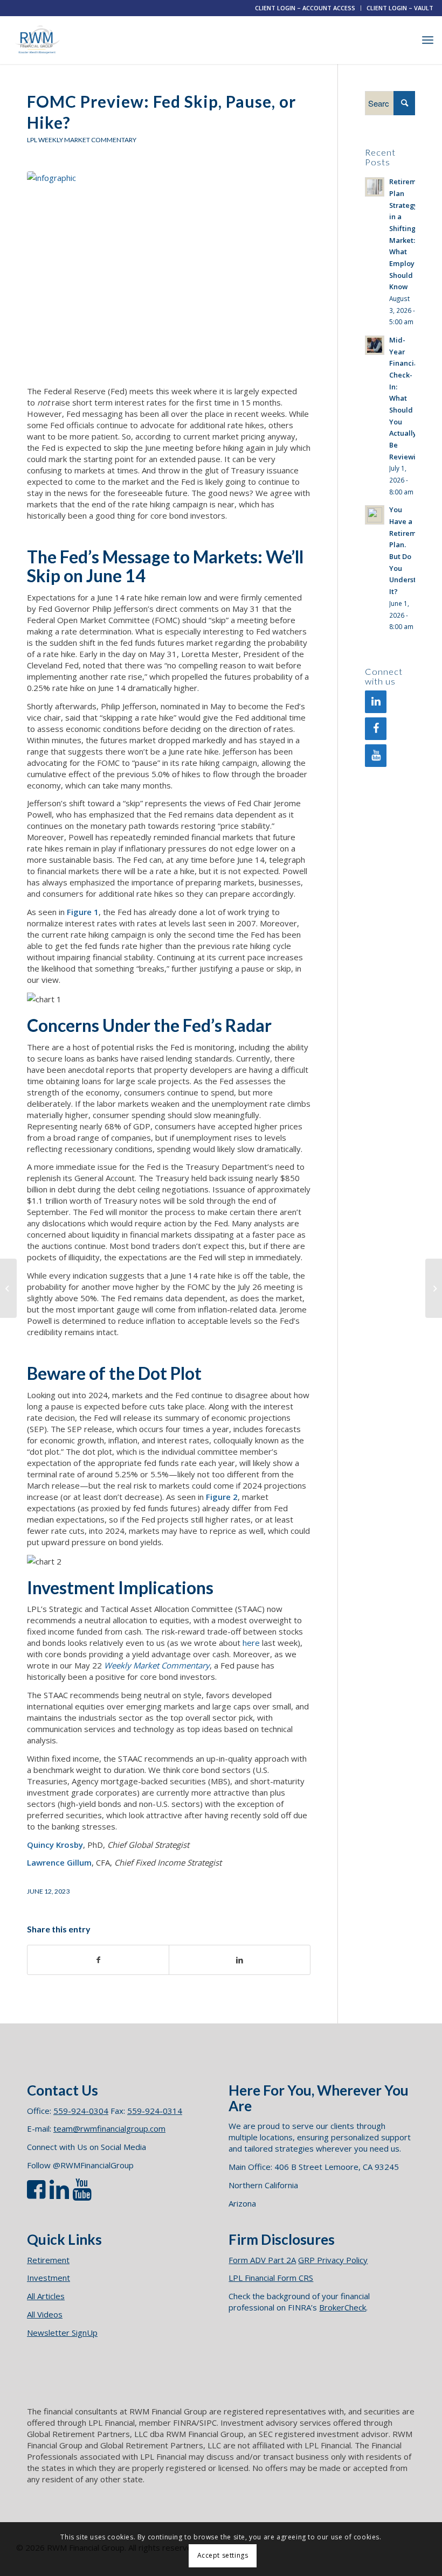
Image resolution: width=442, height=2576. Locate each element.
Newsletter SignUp (62, 2333)
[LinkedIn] (376, 702)
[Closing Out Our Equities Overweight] (8, 1288)
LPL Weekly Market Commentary (82, 140)
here (251, 1643)
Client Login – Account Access (305, 8)
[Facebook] (376, 729)
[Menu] (428, 40)
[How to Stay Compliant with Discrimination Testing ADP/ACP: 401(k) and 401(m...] (434, 1288)
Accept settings (223, 2555)
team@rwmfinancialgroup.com (109, 2128)
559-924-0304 (81, 2111)
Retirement (48, 2260)
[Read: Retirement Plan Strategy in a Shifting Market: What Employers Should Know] (375, 187)
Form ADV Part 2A (262, 2260)
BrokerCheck (343, 2307)
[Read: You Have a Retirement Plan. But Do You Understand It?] (375, 515)
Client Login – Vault (400, 8)
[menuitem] (305, 8)
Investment (49, 2278)
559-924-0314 (155, 2111)
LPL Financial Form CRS (271, 2278)
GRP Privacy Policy (333, 2260)
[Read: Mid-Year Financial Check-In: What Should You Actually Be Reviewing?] (375, 345)
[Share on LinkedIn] (240, 1960)
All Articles (46, 2296)
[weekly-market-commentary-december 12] (169, 272)
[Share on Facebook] (98, 1960)
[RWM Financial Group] (37, 40)
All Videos (45, 2314)
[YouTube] (376, 756)
